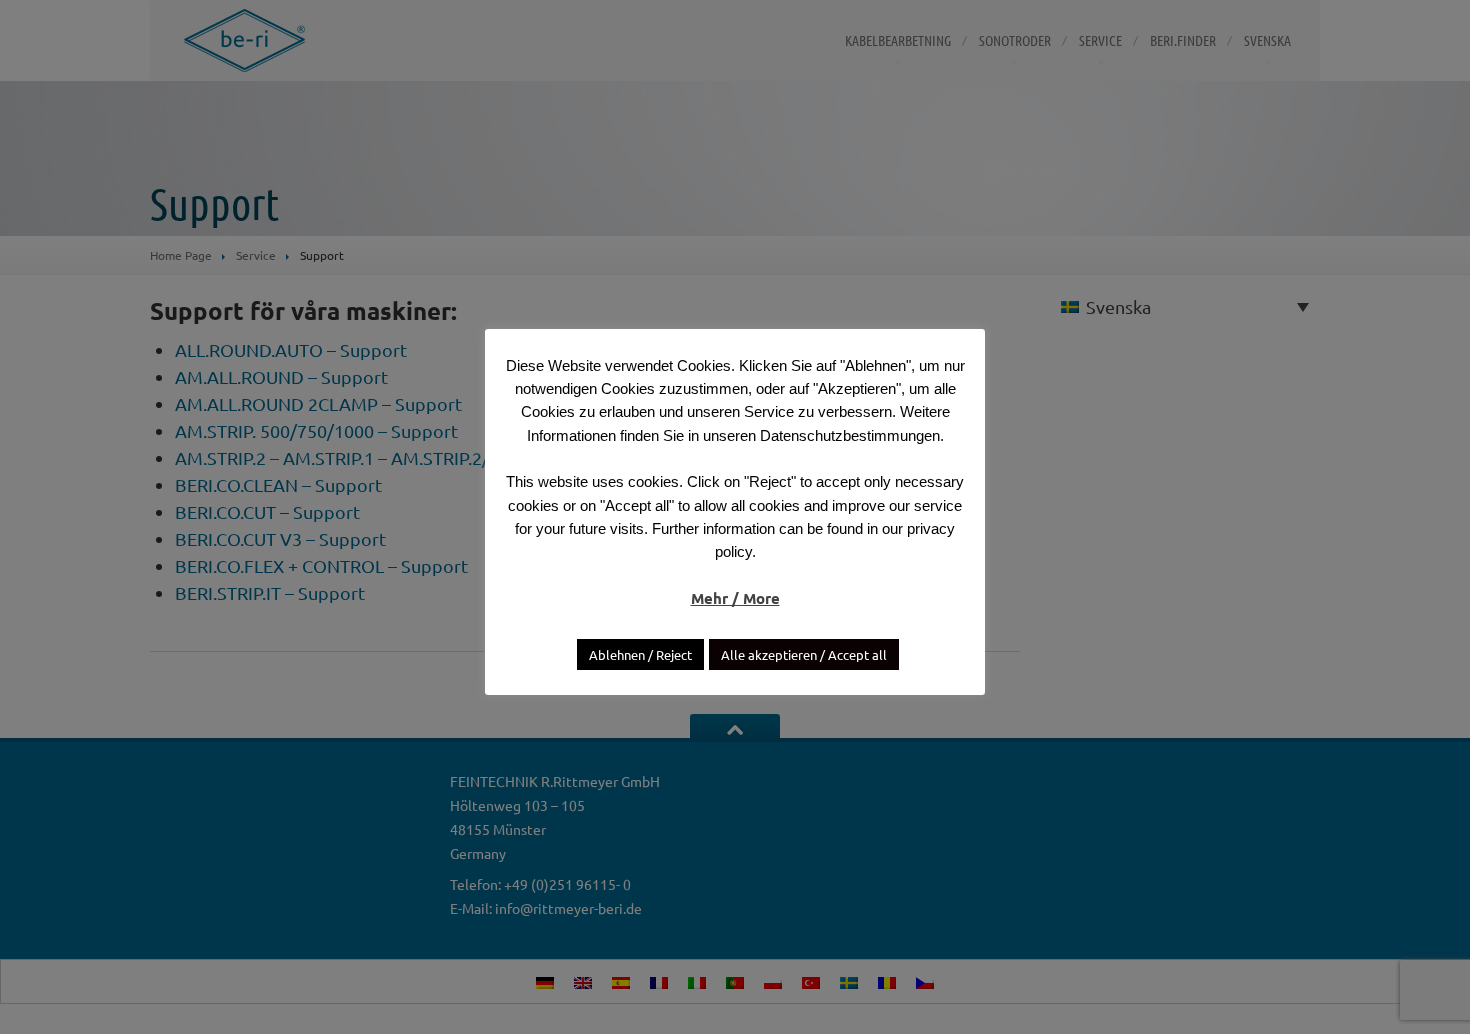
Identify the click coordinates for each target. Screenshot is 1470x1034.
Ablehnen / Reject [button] (640, 654)
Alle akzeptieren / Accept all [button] (804, 654)
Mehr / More (735, 598)
